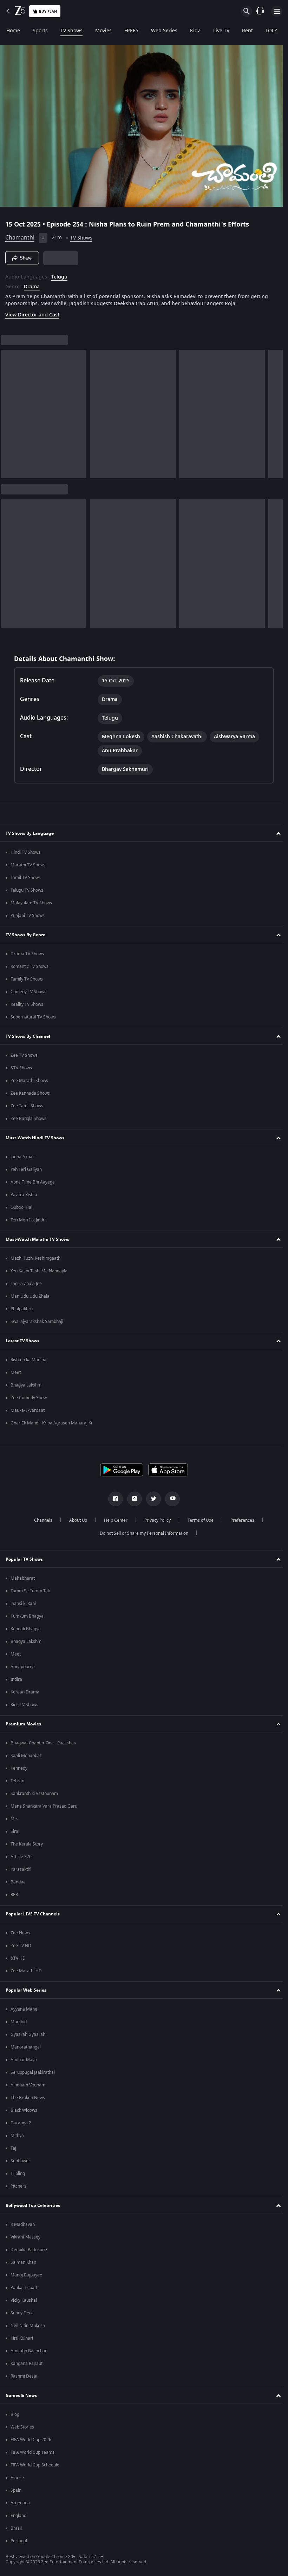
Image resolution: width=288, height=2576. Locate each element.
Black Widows (24, 2110)
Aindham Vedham (28, 2085)
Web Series (164, 31)
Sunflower (20, 2161)
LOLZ (271, 31)
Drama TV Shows (27, 954)
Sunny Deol (22, 2313)
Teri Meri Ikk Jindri (28, 1220)
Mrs (14, 1819)
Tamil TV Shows (26, 878)
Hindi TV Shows (25, 852)
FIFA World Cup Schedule (35, 2465)
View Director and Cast (32, 312)
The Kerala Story (27, 1844)
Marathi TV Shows (28, 865)
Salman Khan (23, 2262)
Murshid (19, 2022)
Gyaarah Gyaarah (28, 2034)
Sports (40, 31)
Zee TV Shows (24, 1055)
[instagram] (132, 1499)
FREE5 (131, 31)
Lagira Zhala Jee (26, 1284)
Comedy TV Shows (28, 992)
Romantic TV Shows (30, 966)
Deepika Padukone (29, 2250)
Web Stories (22, 2427)
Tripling (18, 2174)
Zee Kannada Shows (30, 1093)
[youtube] (170, 1499)
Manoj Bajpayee (26, 2275)
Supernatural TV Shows (33, 1017)
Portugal (19, 2541)
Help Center (113, 1520)
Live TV (221, 31)
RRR (14, 1895)
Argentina (20, 2503)
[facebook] (113, 1499)
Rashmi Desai (24, 2376)
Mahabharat (23, 1578)
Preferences (240, 1520)
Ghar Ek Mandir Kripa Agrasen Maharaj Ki (51, 1423)
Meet (16, 1372)
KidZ (195, 31)
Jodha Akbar (22, 1157)
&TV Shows (21, 1068)
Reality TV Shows (27, 1004)
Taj (13, 2148)
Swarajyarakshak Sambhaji (37, 1322)
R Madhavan (23, 2224)
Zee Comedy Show (29, 1398)
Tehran (17, 1781)
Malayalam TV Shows (31, 903)
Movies (103, 31)
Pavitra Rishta (24, 1195)
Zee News (20, 1933)
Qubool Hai (21, 1207)
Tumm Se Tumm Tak (30, 1591)
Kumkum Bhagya (27, 1616)
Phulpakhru (22, 1309)
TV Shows (71, 31)
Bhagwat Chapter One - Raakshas (43, 1743)
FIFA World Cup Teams (32, 2452)
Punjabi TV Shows (28, 916)
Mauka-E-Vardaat (28, 1410)
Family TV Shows (27, 979)
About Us (75, 1520)
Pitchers (18, 2186)
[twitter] (151, 1499)
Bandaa (18, 1882)
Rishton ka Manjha (28, 1360)
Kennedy (19, 1768)
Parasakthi (21, 1869)
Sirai (15, 1831)
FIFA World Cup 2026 (31, 2440)
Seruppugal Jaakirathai (33, 2072)
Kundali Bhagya (26, 1629)
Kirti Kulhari (22, 2338)
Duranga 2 (21, 2123)
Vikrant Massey (25, 2237)
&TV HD (18, 1958)
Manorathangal (26, 2047)
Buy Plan (48, 11)
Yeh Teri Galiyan (26, 1169)
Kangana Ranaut (27, 2364)
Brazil (16, 2528)
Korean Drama (25, 1692)
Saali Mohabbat (26, 1756)
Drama (32, 284)
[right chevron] (8, 411)
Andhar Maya (24, 2060)
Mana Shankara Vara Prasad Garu (44, 1806)
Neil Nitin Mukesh (28, 2326)
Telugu (59, 274)
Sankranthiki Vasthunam (34, 1794)
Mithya (17, 2136)
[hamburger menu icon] (277, 11)
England (18, 2516)
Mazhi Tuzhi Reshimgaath (35, 1258)
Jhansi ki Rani (23, 1604)
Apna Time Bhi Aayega (33, 1182)
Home (13, 31)
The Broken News (28, 2098)
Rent (247, 31)
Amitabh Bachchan (29, 2351)
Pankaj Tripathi (25, 2288)
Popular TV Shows (24, 1559)
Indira (16, 1679)
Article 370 (21, 1857)
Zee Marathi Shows (29, 1081)
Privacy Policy (155, 1520)
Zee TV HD (21, 1946)
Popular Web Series (26, 1990)
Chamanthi (20, 235)
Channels (40, 1520)
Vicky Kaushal (24, 2300)
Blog (15, 2414)
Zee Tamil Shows (27, 1106)
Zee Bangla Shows (28, 1119)
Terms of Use (198, 1520)
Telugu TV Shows (27, 890)
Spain (16, 2490)
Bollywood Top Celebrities (33, 2205)
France (17, 2478)
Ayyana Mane (24, 2009)
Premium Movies (23, 1724)
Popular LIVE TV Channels (33, 1914)
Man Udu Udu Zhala (30, 1296)
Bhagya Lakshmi (27, 1385)
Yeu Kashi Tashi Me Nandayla (39, 1271)
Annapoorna (23, 1667)
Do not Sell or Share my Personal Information (142, 1533)
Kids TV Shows (24, 1705)
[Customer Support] (260, 11)
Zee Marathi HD (26, 1971)
